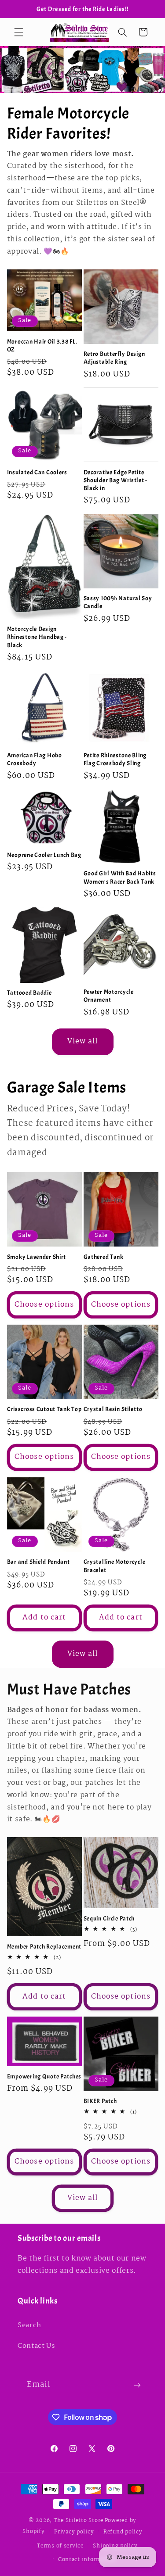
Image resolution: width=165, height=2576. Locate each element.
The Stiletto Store (79, 2520)
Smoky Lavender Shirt (37, 1257)
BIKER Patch (100, 2101)
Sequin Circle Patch (109, 1918)
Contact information (87, 2560)
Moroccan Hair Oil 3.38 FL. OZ (42, 345)
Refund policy (123, 2532)
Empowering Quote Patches (44, 2076)
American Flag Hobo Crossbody (35, 759)
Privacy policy (74, 2532)
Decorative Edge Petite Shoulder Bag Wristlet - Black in (116, 480)
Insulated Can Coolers (37, 472)
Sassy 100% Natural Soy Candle (118, 602)
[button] (18, 32)
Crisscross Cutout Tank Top (44, 1409)
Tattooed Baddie (29, 992)
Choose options (44, 1305)
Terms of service (60, 2546)
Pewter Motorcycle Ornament (109, 996)
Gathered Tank (104, 1257)
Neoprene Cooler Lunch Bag (44, 855)
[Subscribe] (137, 2385)
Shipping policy (115, 2546)
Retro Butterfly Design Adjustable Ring (114, 358)
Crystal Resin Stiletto (113, 1409)
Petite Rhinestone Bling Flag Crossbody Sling (115, 759)
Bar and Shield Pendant (38, 1562)
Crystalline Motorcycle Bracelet (115, 1566)
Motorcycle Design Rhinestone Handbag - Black (37, 637)
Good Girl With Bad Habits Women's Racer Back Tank (120, 877)
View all (82, 1041)
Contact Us (36, 2346)
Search (29, 2325)
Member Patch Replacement (44, 1946)
